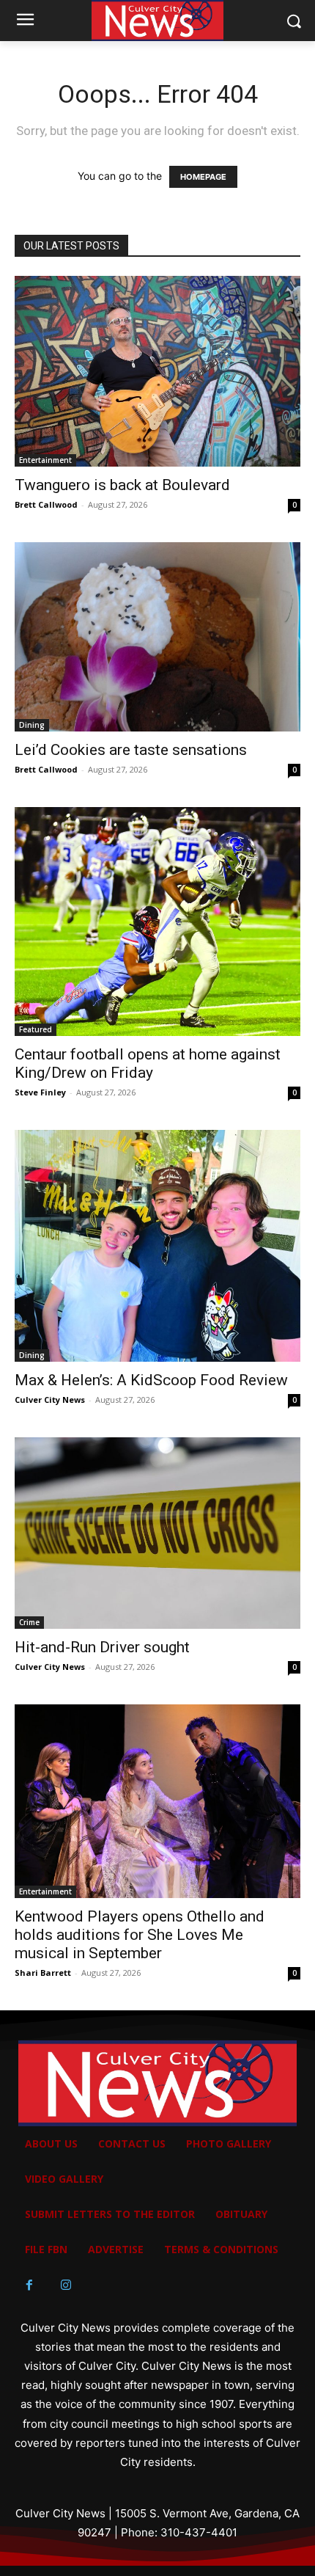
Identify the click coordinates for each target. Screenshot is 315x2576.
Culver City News (50, 1400)
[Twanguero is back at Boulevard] (157, 371)
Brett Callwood (46, 504)
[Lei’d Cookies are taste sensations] (157, 637)
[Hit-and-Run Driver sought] (157, 1533)
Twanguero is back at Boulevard (122, 485)
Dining (32, 725)
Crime (29, 1622)
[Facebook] (29, 2285)
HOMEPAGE (203, 177)
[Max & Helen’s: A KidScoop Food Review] (157, 1246)
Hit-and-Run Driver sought (102, 1647)
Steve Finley (40, 1092)
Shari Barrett (43, 1973)
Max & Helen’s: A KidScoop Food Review (151, 1380)
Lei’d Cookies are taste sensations (131, 750)
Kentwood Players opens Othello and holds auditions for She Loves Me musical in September (140, 1935)
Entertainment (45, 460)
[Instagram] (66, 2285)
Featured (36, 1029)
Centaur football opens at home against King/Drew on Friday (148, 1063)
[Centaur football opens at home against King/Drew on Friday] (157, 922)
